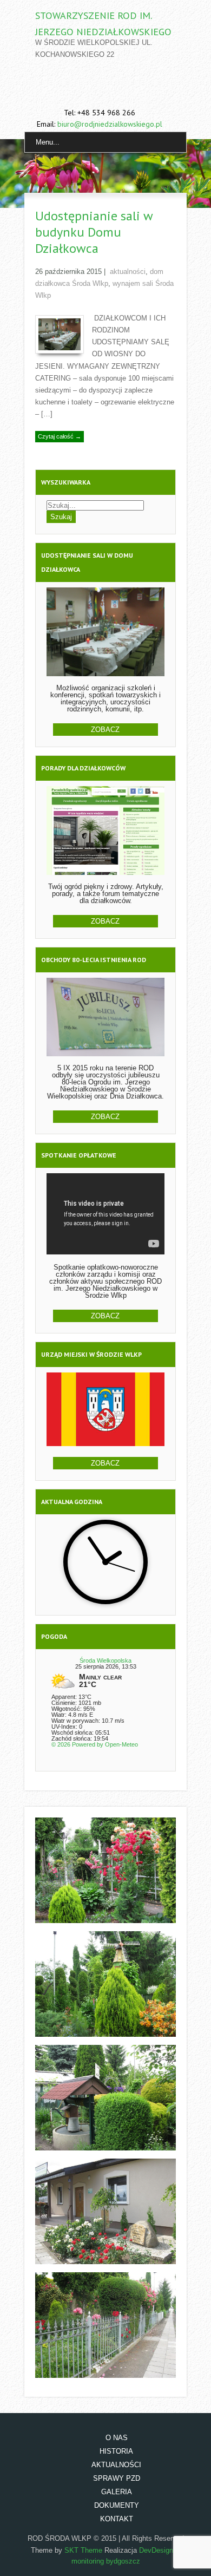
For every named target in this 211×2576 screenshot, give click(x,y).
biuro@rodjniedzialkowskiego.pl (110, 124)
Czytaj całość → (60, 436)
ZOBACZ (105, 730)
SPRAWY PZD (117, 2478)
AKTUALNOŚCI (116, 2465)
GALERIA (117, 2492)
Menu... (48, 142)
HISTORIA (116, 2451)
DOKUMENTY (117, 2505)
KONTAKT (117, 2519)
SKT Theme (83, 2550)
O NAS (117, 2438)
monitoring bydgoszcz (106, 2561)
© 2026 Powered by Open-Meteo (95, 1744)
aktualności (128, 272)
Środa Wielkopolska (105, 1660)
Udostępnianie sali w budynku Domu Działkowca (94, 232)
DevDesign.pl (160, 2550)
